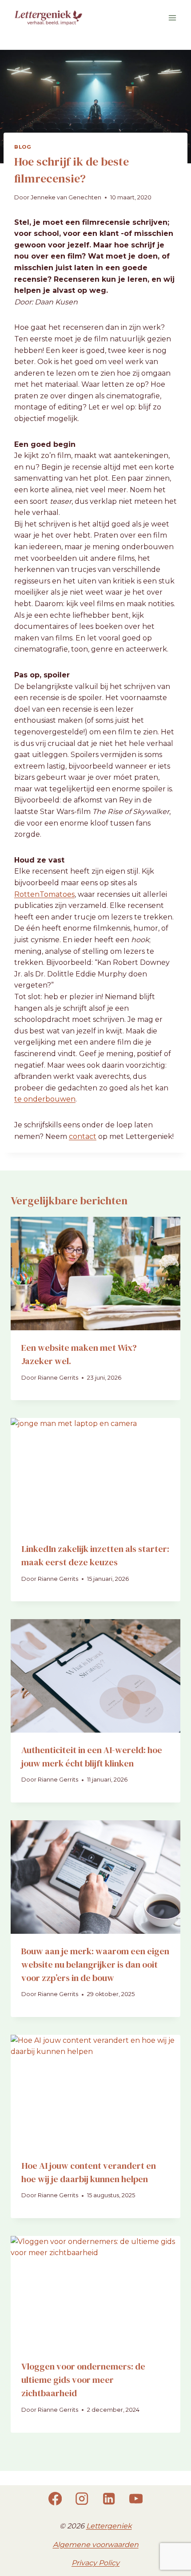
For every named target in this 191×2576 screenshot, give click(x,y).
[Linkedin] (109, 2499)
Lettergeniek (109, 2526)
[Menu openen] (172, 18)
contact (83, 1136)
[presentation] (95, 1274)
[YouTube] (136, 2499)
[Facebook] (55, 2499)
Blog (23, 147)
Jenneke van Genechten (66, 197)
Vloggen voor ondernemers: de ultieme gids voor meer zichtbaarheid (83, 2380)
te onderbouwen (45, 1099)
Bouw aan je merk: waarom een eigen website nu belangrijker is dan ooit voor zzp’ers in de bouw (95, 1964)
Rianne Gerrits (58, 1378)
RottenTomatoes (44, 894)
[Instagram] (82, 2499)
